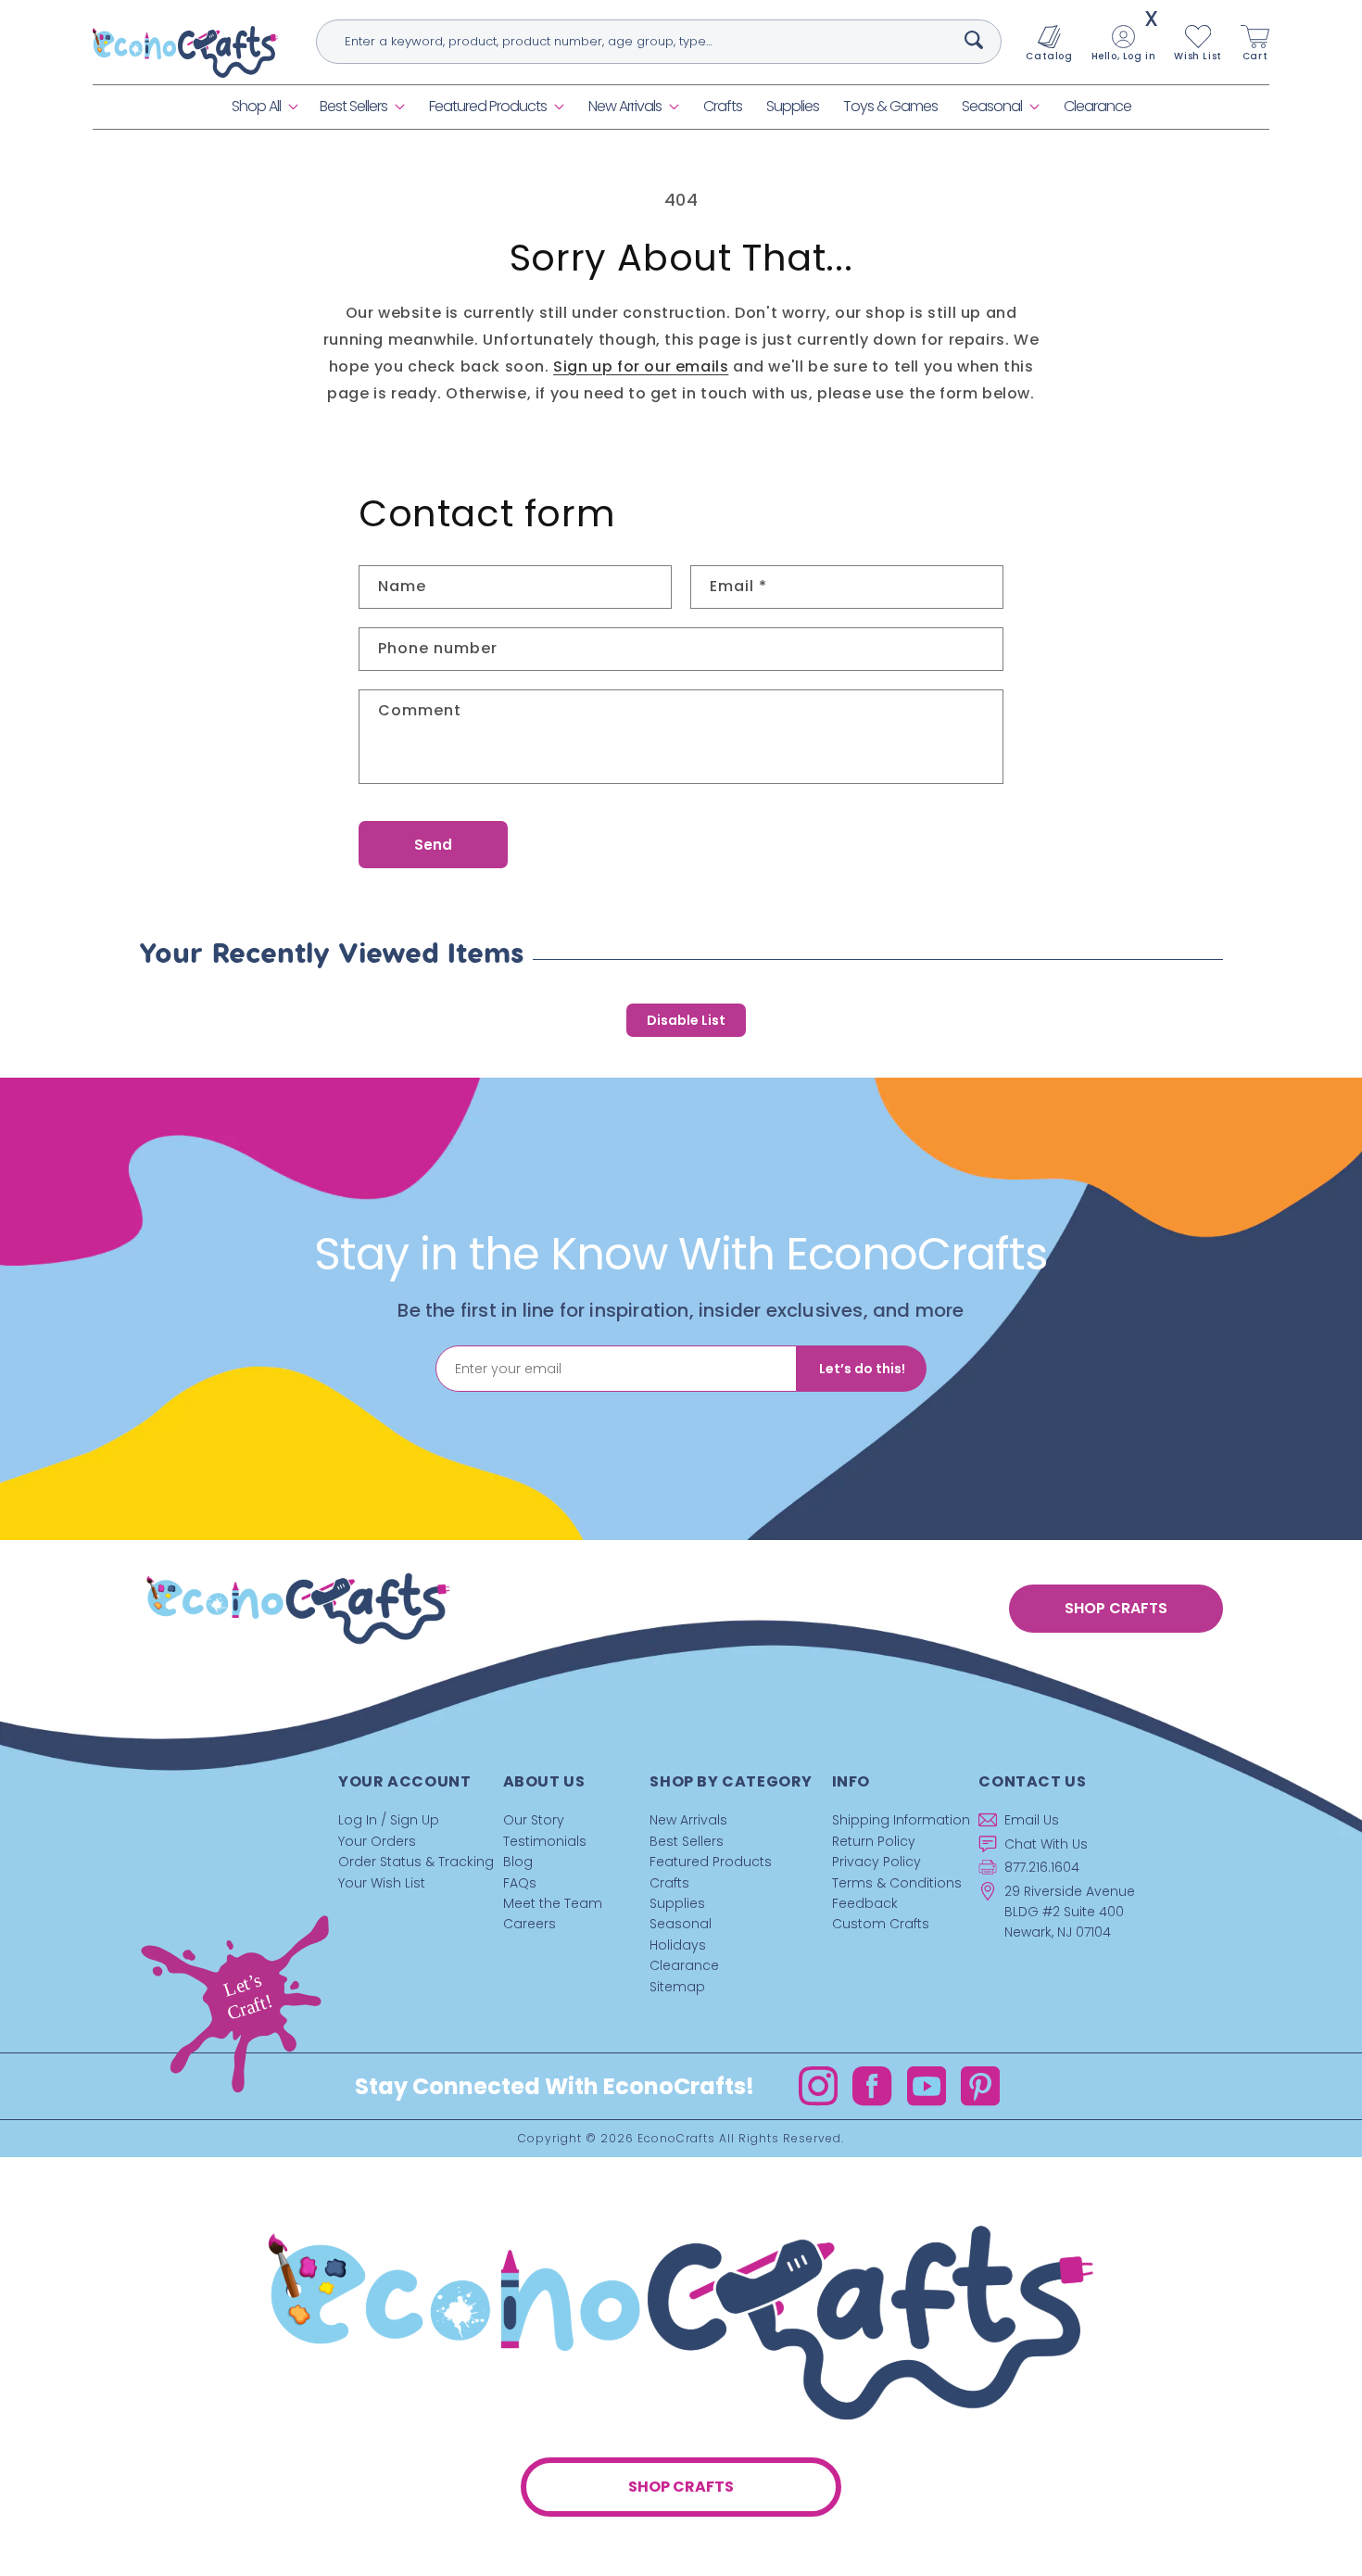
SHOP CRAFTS (1116, 1608)
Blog (518, 1862)
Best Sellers (353, 106)
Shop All (256, 106)
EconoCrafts (676, 2138)
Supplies (677, 1903)
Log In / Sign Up (389, 1820)
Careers (530, 1924)
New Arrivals (625, 106)
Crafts (669, 1883)
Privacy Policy (876, 1862)
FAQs (520, 1883)
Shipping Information (901, 1820)
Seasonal (992, 106)
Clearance (684, 1965)
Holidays (678, 1945)
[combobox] (659, 42)
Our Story (534, 1820)
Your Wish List (382, 1883)
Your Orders (377, 1841)
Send (433, 845)
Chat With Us (1046, 1844)
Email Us (1032, 1820)
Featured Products (488, 106)
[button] (264, 107)
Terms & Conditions (897, 1883)
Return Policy (874, 1841)
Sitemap (677, 1987)
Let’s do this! (862, 1369)
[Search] (974, 40)
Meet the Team (553, 1903)
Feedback (865, 1903)
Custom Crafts (881, 1924)
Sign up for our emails (641, 366)
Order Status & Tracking (416, 1862)
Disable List (686, 1020)
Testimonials (545, 1841)
